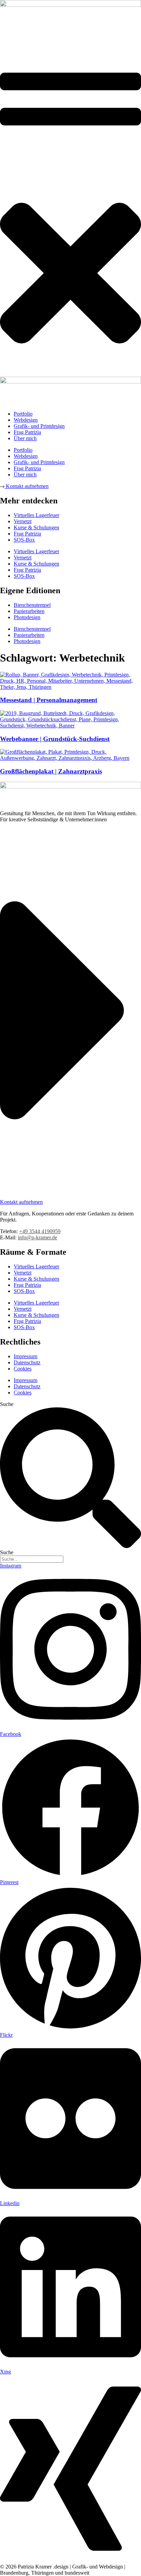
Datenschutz (27, 1362)
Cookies (23, 1369)
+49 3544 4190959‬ (40, 1231)
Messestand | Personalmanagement (49, 700)
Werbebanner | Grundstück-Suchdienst (55, 739)
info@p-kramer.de (37, 1237)
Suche (7, 1404)
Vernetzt (23, 1273)
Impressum (25, 1356)
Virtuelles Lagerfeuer (36, 1266)
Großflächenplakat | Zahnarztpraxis (51, 771)
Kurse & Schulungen (36, 1279)
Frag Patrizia (27, 1285)
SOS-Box (24, 1291)
